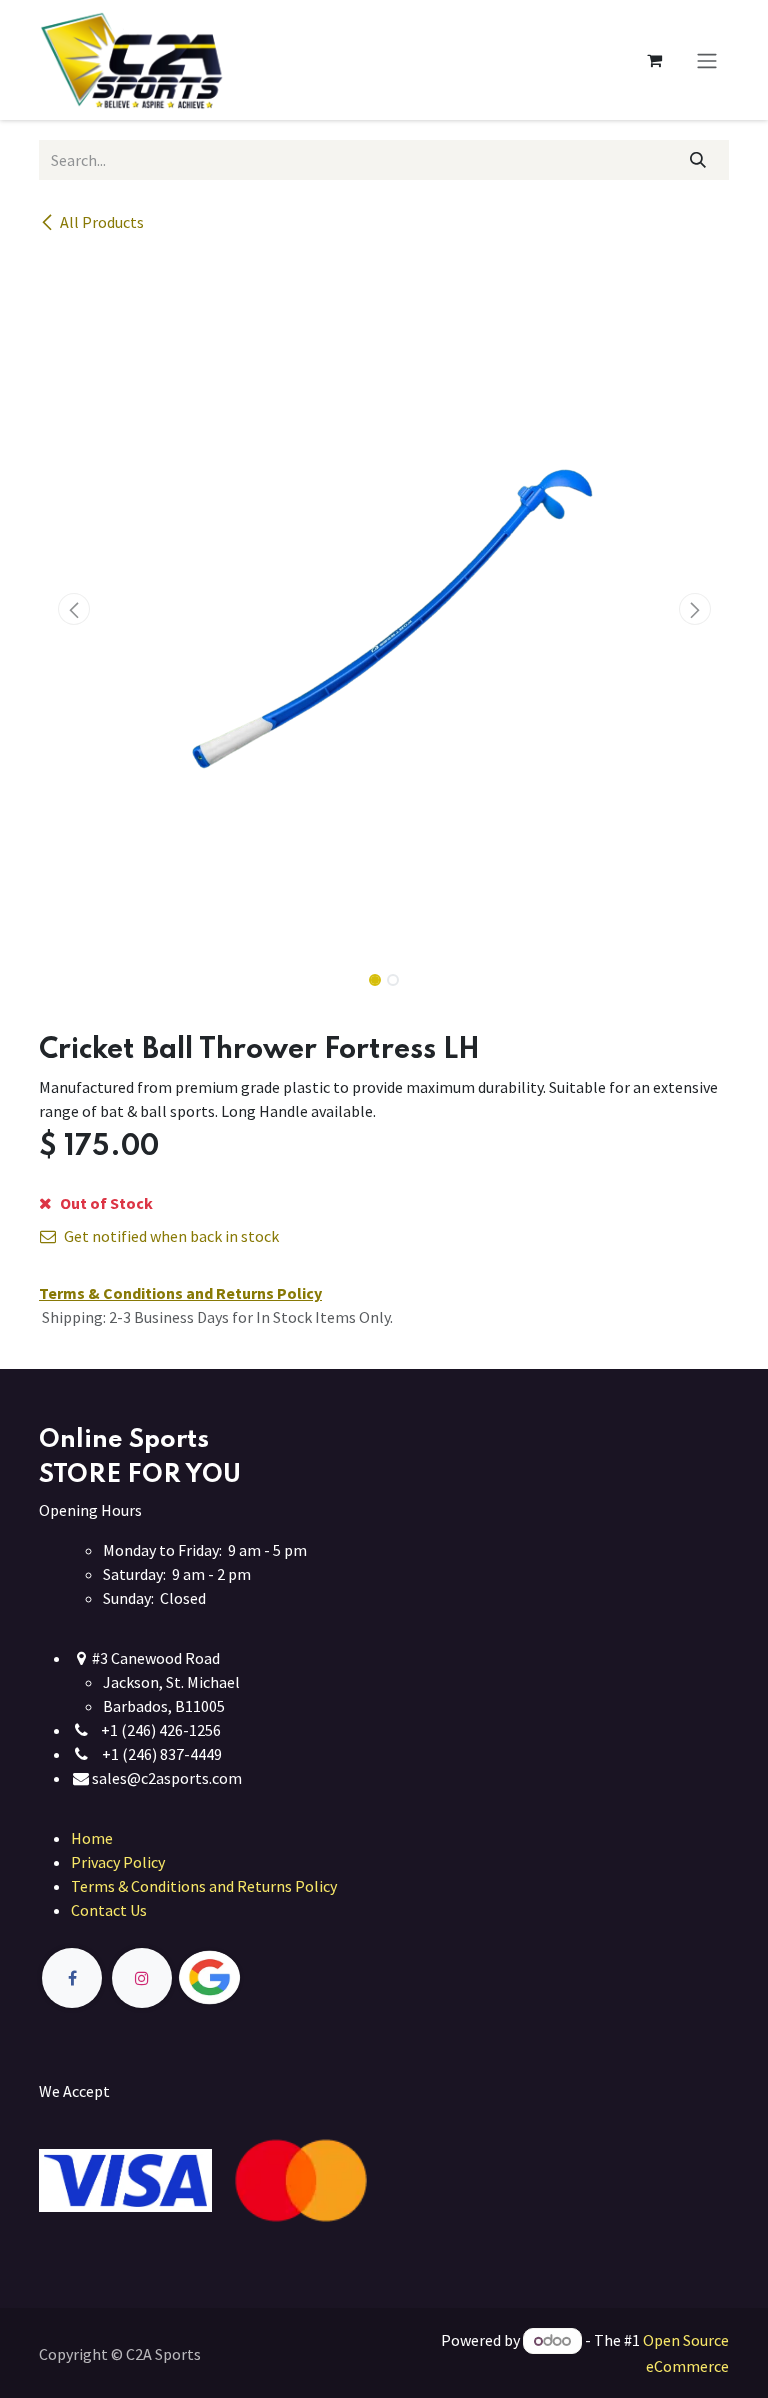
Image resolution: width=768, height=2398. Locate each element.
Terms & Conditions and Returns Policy (204, 1886)
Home (92, 1838)
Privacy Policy (118, 1862)
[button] (73, 609)
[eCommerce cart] (654, 60)
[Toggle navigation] (707, 60)
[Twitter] (256, 1978)
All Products (102, 222)
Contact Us (109, 1910)
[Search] (698, 160)
